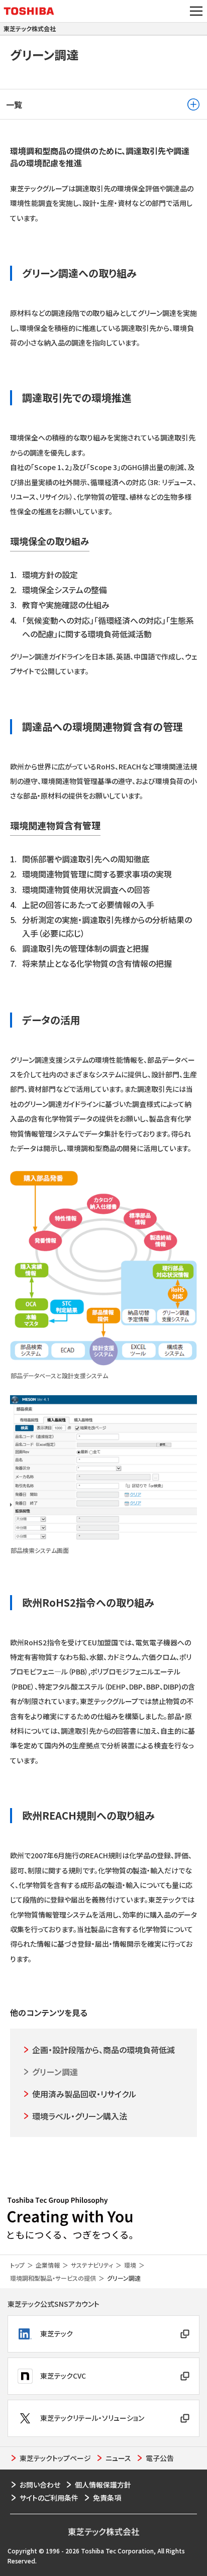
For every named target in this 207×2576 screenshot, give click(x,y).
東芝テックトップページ (55, 2458)
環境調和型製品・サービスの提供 (53, 2278)
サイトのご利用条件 (49, 2498)
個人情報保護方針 (103, 2485)
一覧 (14, 104)
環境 (130, 2265)
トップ (17, 2265)
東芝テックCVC (63, 2376)
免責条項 (107, 2498)
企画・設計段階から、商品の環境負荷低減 (103, 2050)
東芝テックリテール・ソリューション (92, 2418)
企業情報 (48, 2265)
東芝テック (57, 2333)
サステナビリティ (92, 2265)
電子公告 (160, 2458)
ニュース (118, 2458)
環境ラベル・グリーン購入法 (80, 2116)
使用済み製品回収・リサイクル (84, 2094)
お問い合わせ (40, 2485)
